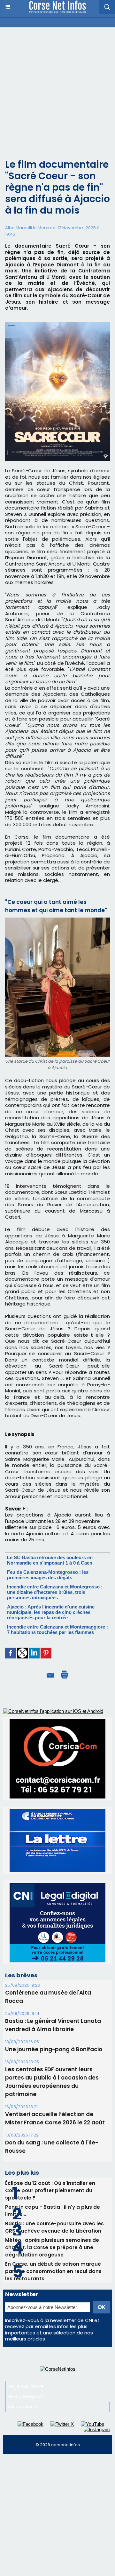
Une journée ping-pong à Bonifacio (54, 2049)
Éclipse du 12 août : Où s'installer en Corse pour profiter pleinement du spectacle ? (50, 2190)
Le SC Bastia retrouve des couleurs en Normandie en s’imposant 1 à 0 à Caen (50, 1560)
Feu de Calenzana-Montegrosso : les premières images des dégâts (48, 1575)
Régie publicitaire (26, 2386)
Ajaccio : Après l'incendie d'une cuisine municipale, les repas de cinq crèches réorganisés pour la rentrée (51, 1612)
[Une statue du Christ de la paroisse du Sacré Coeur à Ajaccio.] (57, 920)
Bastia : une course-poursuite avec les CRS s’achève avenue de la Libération (54, 2227)
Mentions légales (25, 2396)
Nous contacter (23, 2407)
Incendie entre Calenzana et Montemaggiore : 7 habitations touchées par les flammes (57, 1629)
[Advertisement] (57, 88)
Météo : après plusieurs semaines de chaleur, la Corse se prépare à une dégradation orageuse (52, 2247)
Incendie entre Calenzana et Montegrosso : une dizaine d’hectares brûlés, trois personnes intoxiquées (55, 1592)
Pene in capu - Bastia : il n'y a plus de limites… (53, 2211)
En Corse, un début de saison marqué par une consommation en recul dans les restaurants (53, 2271)
